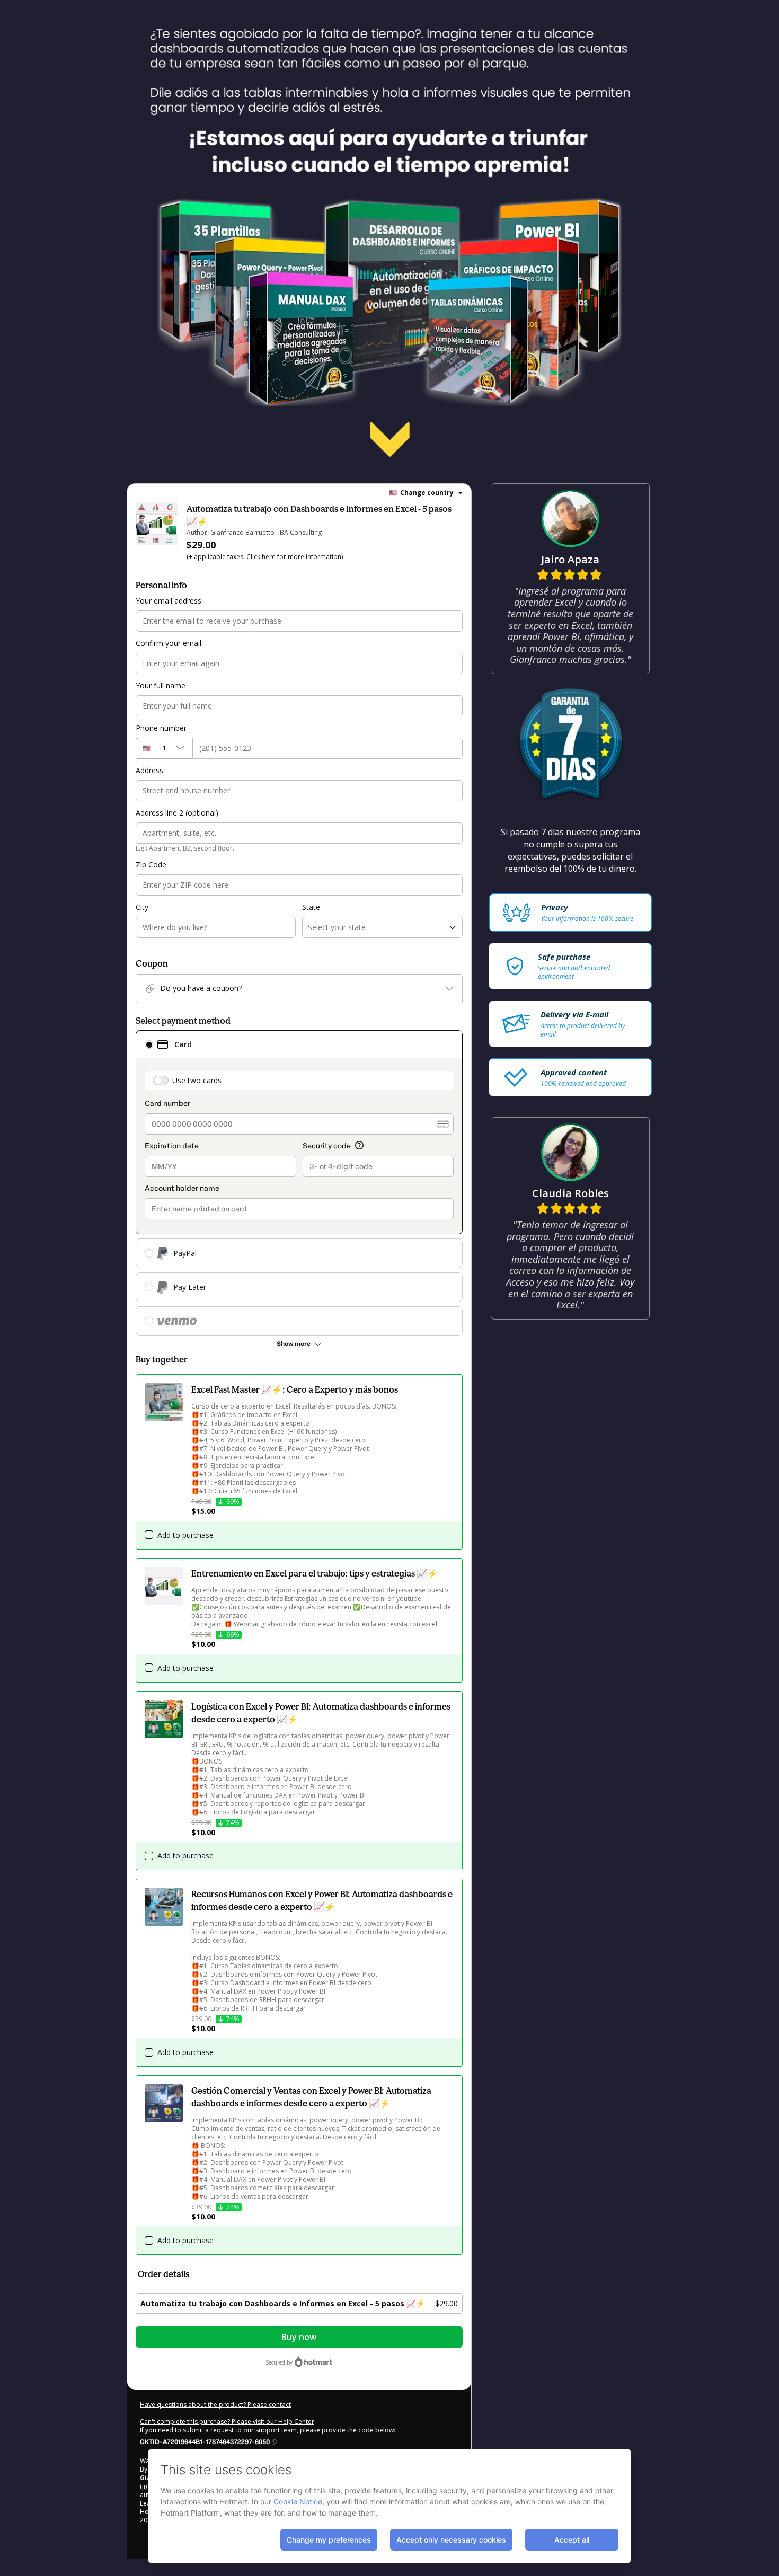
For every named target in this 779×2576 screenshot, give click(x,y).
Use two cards (197, 1080)
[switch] (161, 1081)
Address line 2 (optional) (177, 813)
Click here (261, 557)
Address (149, 770)
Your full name (161, 685)
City (142, 907)
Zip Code (151, 865)
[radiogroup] (299, 1183)
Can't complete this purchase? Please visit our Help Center (227, 2422)
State (311, 907)
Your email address (169, 601)
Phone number (161, 728)
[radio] (149, 1044)
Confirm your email (169, 643)
